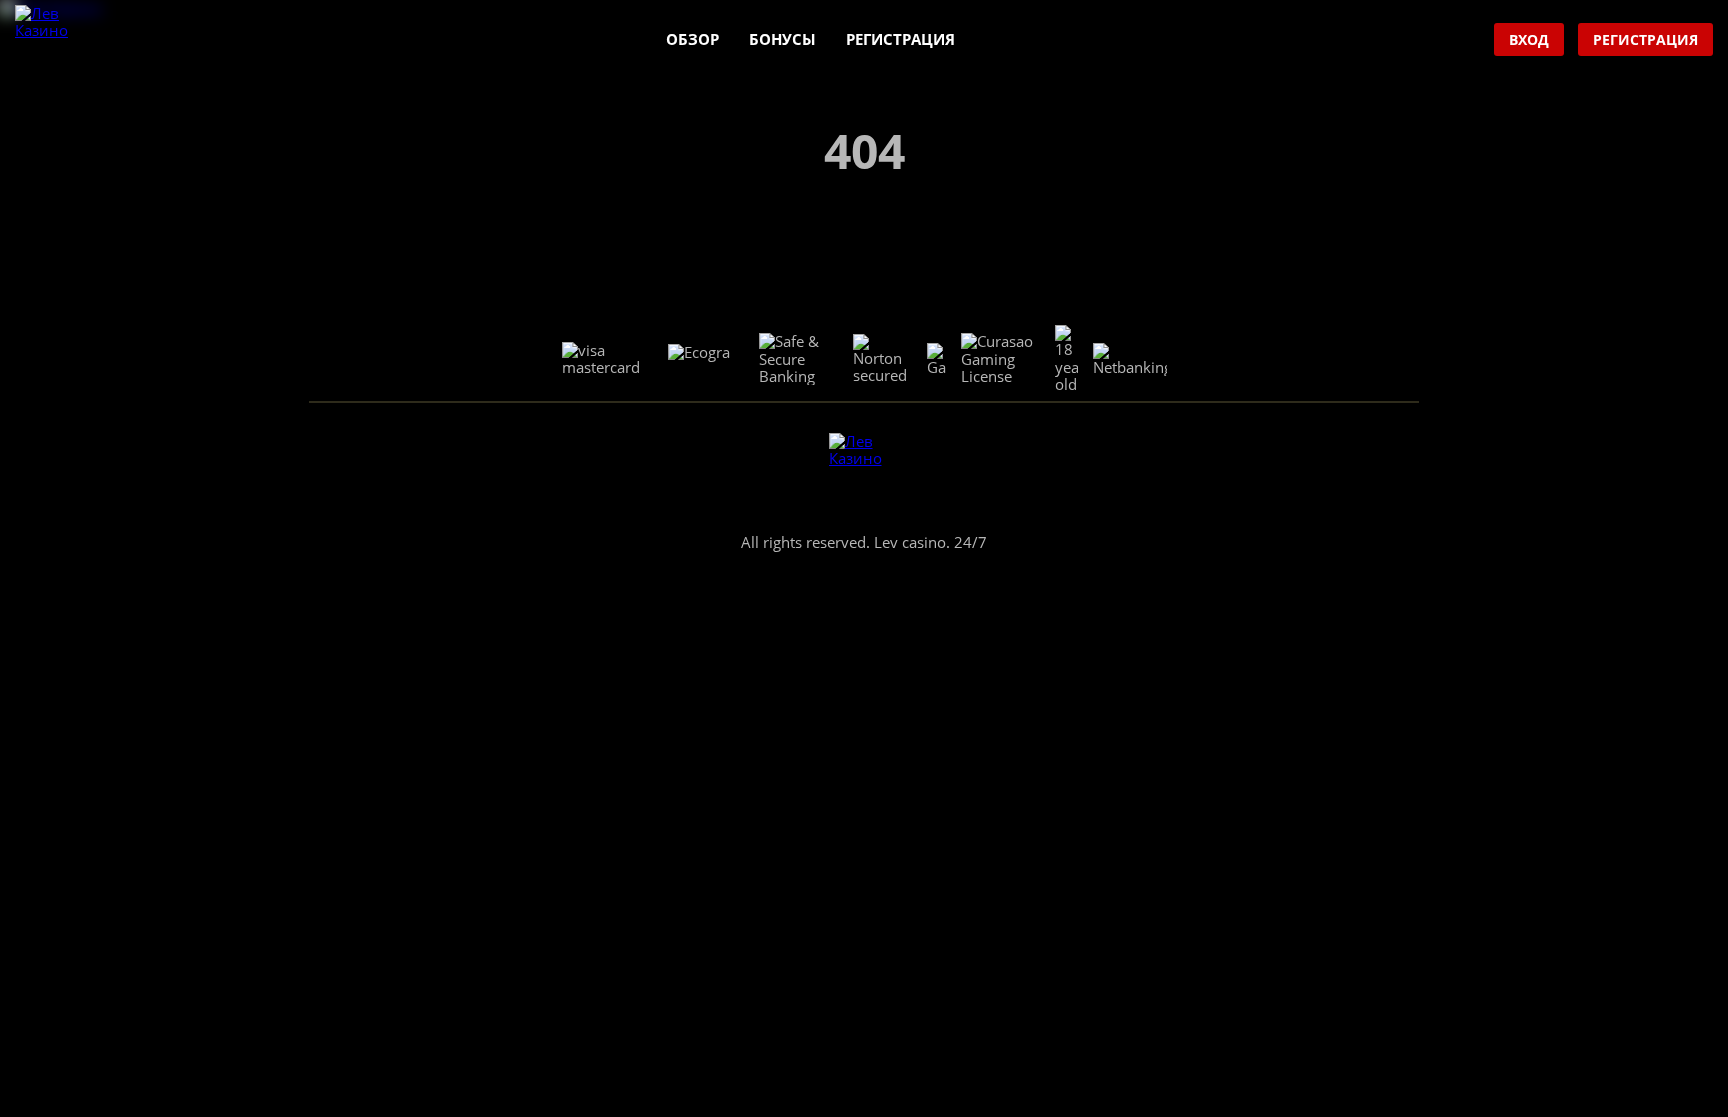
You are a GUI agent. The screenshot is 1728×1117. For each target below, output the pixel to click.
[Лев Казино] (50, 40)
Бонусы (782, 39)
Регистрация (900, 39)
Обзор (692, 39)
